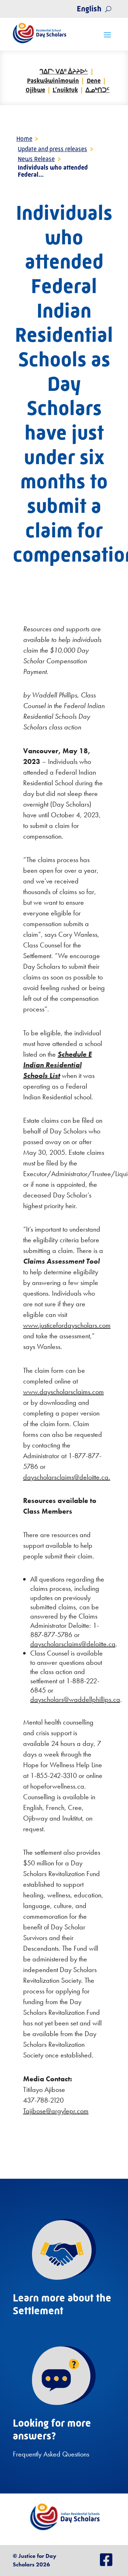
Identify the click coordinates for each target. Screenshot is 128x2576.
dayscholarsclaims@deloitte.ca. (67, 1477)
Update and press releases (52, 149)
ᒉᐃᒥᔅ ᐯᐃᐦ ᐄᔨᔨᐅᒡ (64, 71)
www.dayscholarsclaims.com (63, 1392)
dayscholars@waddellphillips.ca (75, 1699)
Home (24, 139)
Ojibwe (35, 90)
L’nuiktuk (65, 90)
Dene (94, 81)
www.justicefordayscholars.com (67, 1325)
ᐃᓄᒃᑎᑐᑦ (97, 90)
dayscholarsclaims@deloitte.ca (73, 1644)
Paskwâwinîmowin (53, 81)
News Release (36, 159)
